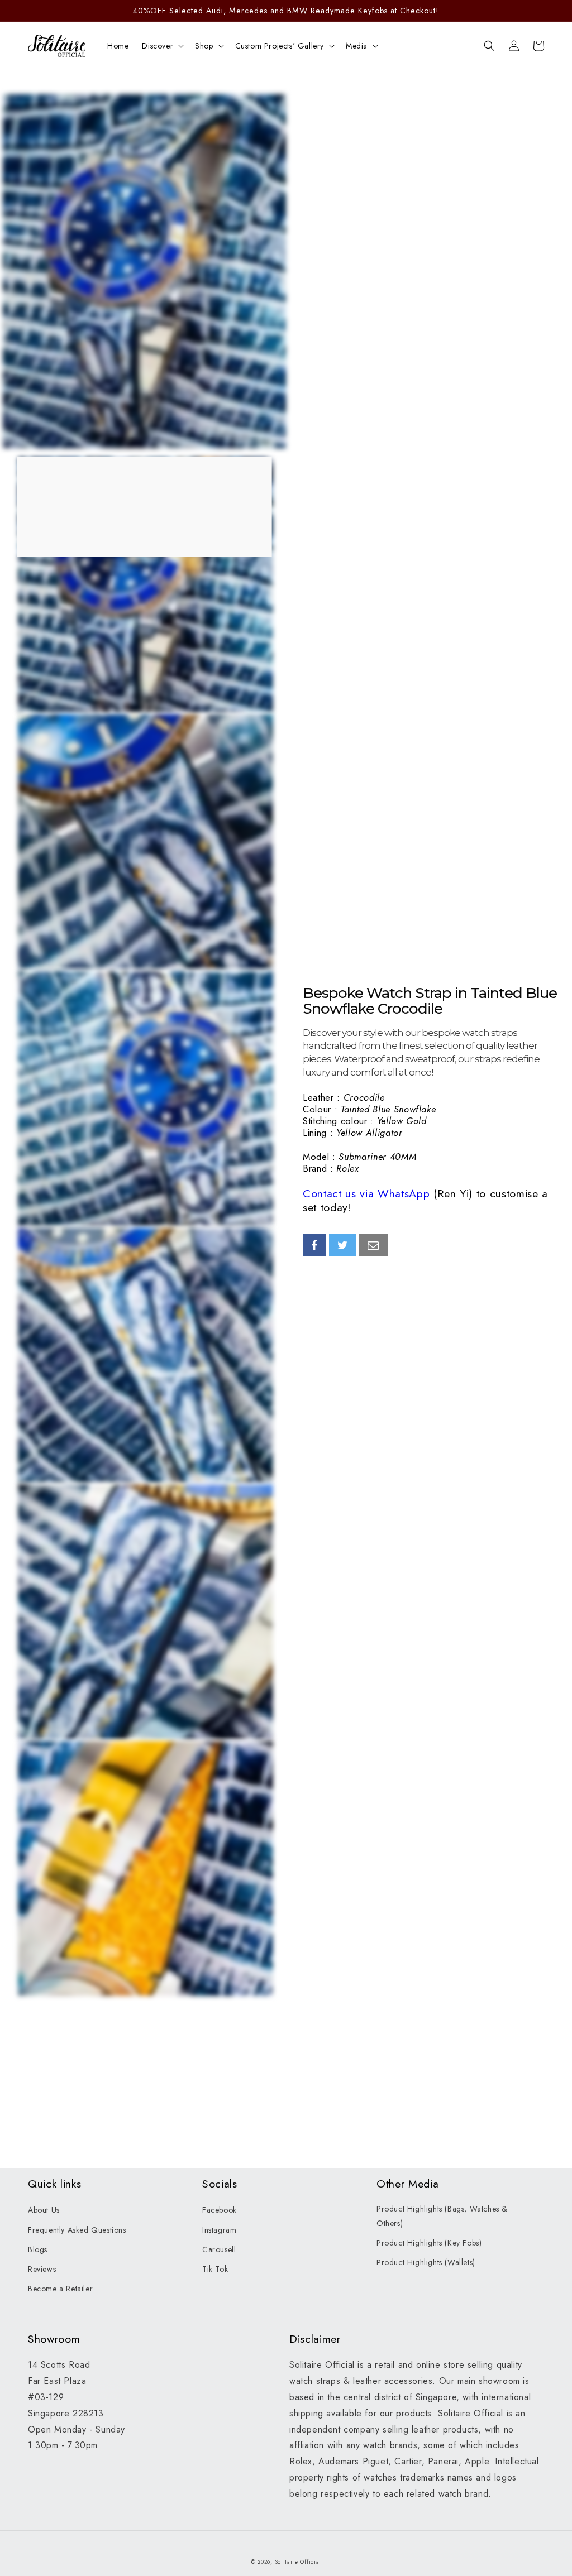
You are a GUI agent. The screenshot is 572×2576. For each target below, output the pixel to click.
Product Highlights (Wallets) (426, 2262)
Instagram (219, 2230)
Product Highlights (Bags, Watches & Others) (442, 2216)
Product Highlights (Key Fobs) (429, 2243)
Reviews (42, 2269)
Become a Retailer (60, 2289)
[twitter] (343, 1245)
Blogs (38, 2249)
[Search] (489, 46)
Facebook (220, 2210)
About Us (44, 2210)
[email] (373, 1245)
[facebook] (314, 1245)
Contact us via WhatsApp (366, 1193)
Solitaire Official (298, 2562)
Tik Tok (215, 2269)
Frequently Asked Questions (77, 2230)
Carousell (219, 2249)
